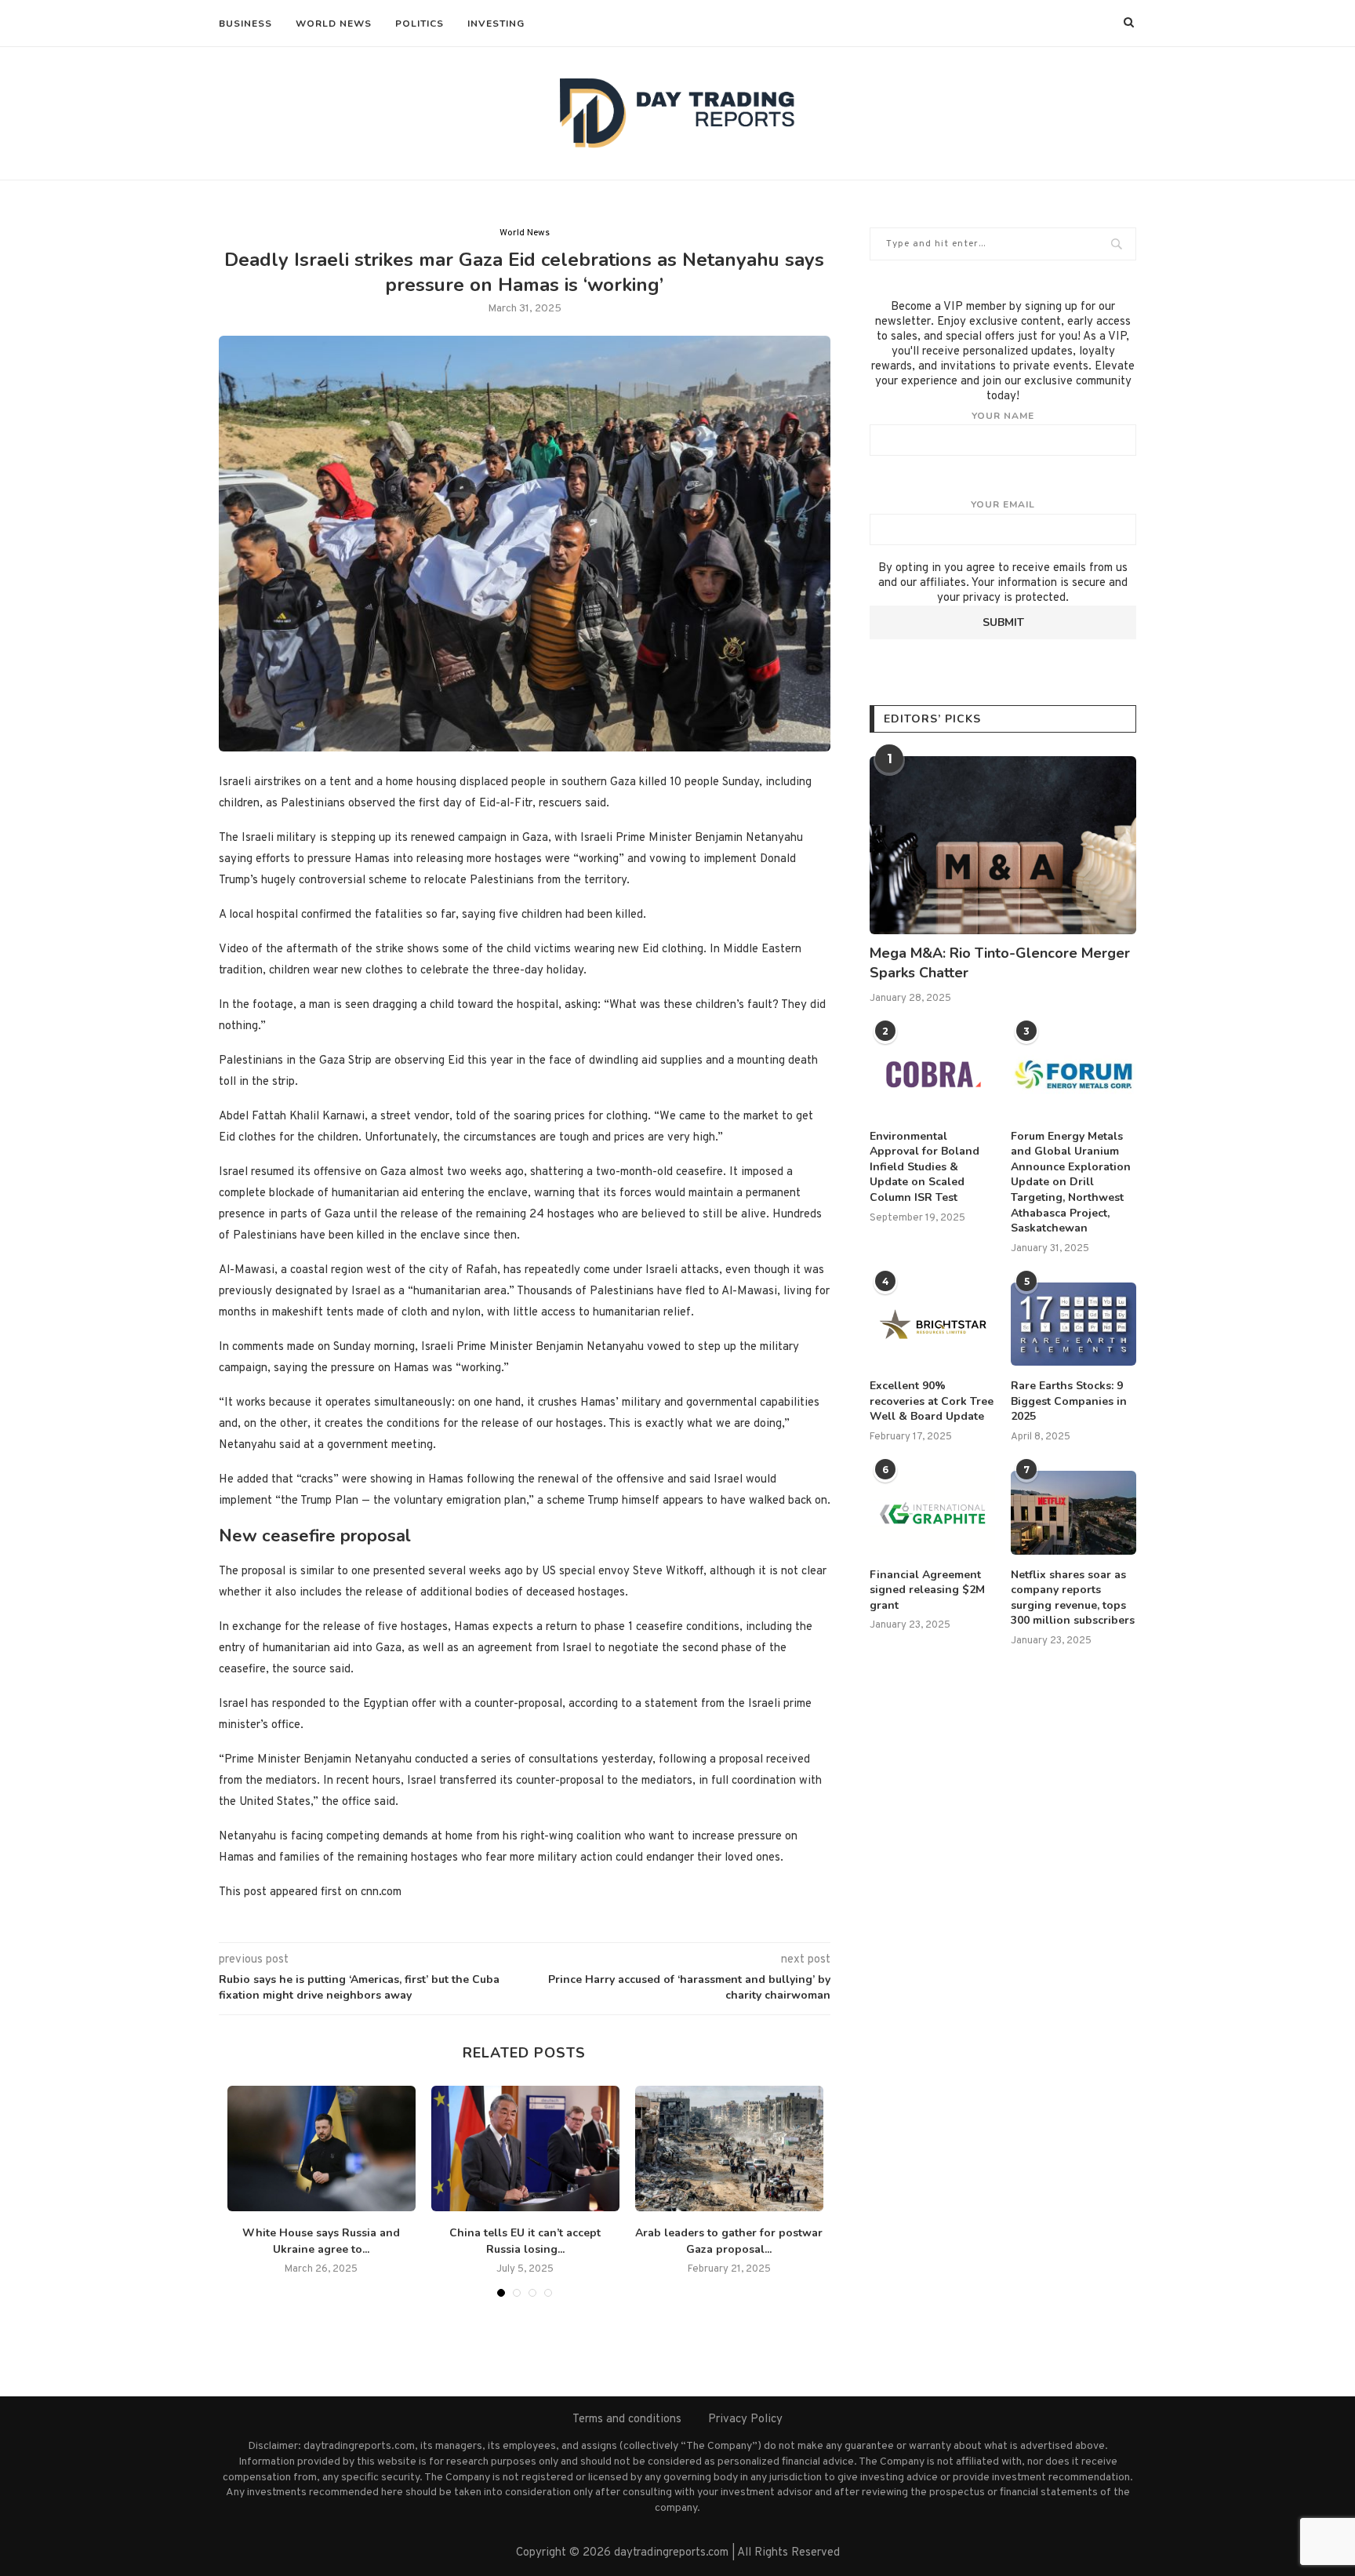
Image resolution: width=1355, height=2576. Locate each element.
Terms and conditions (627, 2420)
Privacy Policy (745, 2420)
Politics (420, 24)
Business (245, 24)
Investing (496, 24)
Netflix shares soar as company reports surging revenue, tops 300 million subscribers (1073, 1598)
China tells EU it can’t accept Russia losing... (525, 2241)
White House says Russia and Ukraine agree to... (321, 2241)
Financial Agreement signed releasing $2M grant (927, 1590)
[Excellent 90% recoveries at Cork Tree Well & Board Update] (932, 1324)
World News (334, 24)
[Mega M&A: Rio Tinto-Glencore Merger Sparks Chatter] (1003, 845)
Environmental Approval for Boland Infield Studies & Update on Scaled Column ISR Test (925, 1167)
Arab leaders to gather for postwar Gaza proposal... (729, 2241)
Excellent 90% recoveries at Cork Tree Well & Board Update (932, 1401)
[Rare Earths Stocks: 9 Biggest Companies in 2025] (1073, 1324)
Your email (1003, 504)
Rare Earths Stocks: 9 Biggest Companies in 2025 (1069, 1401)
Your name (1003, 416)
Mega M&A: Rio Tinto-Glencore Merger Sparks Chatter (1000, 963)
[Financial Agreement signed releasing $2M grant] (932, 1513)
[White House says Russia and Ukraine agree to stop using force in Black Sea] (321, 2148)
